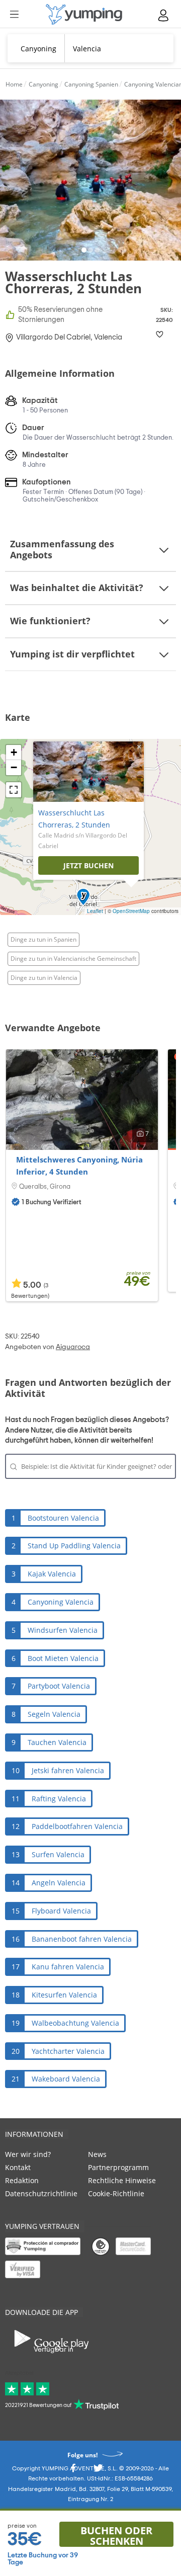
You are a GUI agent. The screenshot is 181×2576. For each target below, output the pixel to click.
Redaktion (22, 2180)
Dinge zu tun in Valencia (44, 978)
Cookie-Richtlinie (116, 2193)
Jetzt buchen (88, 865)
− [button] (14, 767)
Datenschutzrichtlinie (41, 2193)
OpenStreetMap (131, 911)
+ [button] (14, 752)
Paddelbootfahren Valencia (77, 1826)
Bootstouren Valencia (63, 1518)
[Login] (164, 15)
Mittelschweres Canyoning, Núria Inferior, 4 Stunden (79, 1166)
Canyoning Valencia (61, 1602)
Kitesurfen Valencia (64, 1995)
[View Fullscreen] (14, 790)
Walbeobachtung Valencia (75, 2023)
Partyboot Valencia (59, 1686)
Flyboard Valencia (61, 1911)
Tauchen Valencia (57, 1742)
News (97, 2154)
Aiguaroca (73, 1347)
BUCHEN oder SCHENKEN (116, 2535)
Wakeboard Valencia (66, 2079)
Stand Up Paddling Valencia (74, 1546)
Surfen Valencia (58, 1854)
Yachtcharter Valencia (68, 2051)
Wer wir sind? (28, 2154)
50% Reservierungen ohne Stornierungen (60, 315)
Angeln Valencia (59, 1883)
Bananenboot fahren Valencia (82, 1939)
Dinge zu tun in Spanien (43, 939)
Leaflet (95, 911)
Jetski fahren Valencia (68, 1770)
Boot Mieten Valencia (63, 1658)
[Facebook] (73, 2471)
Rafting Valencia (59, 1799)
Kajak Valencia (52, 1574)
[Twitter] (98, 2471)
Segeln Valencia (54, 1714)
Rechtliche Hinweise (122, 2180)
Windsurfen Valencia (63, 1630)
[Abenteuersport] (84, 14)
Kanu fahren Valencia (68, 1967)
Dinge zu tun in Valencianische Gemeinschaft (73, 959)
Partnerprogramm (118, 2167)
